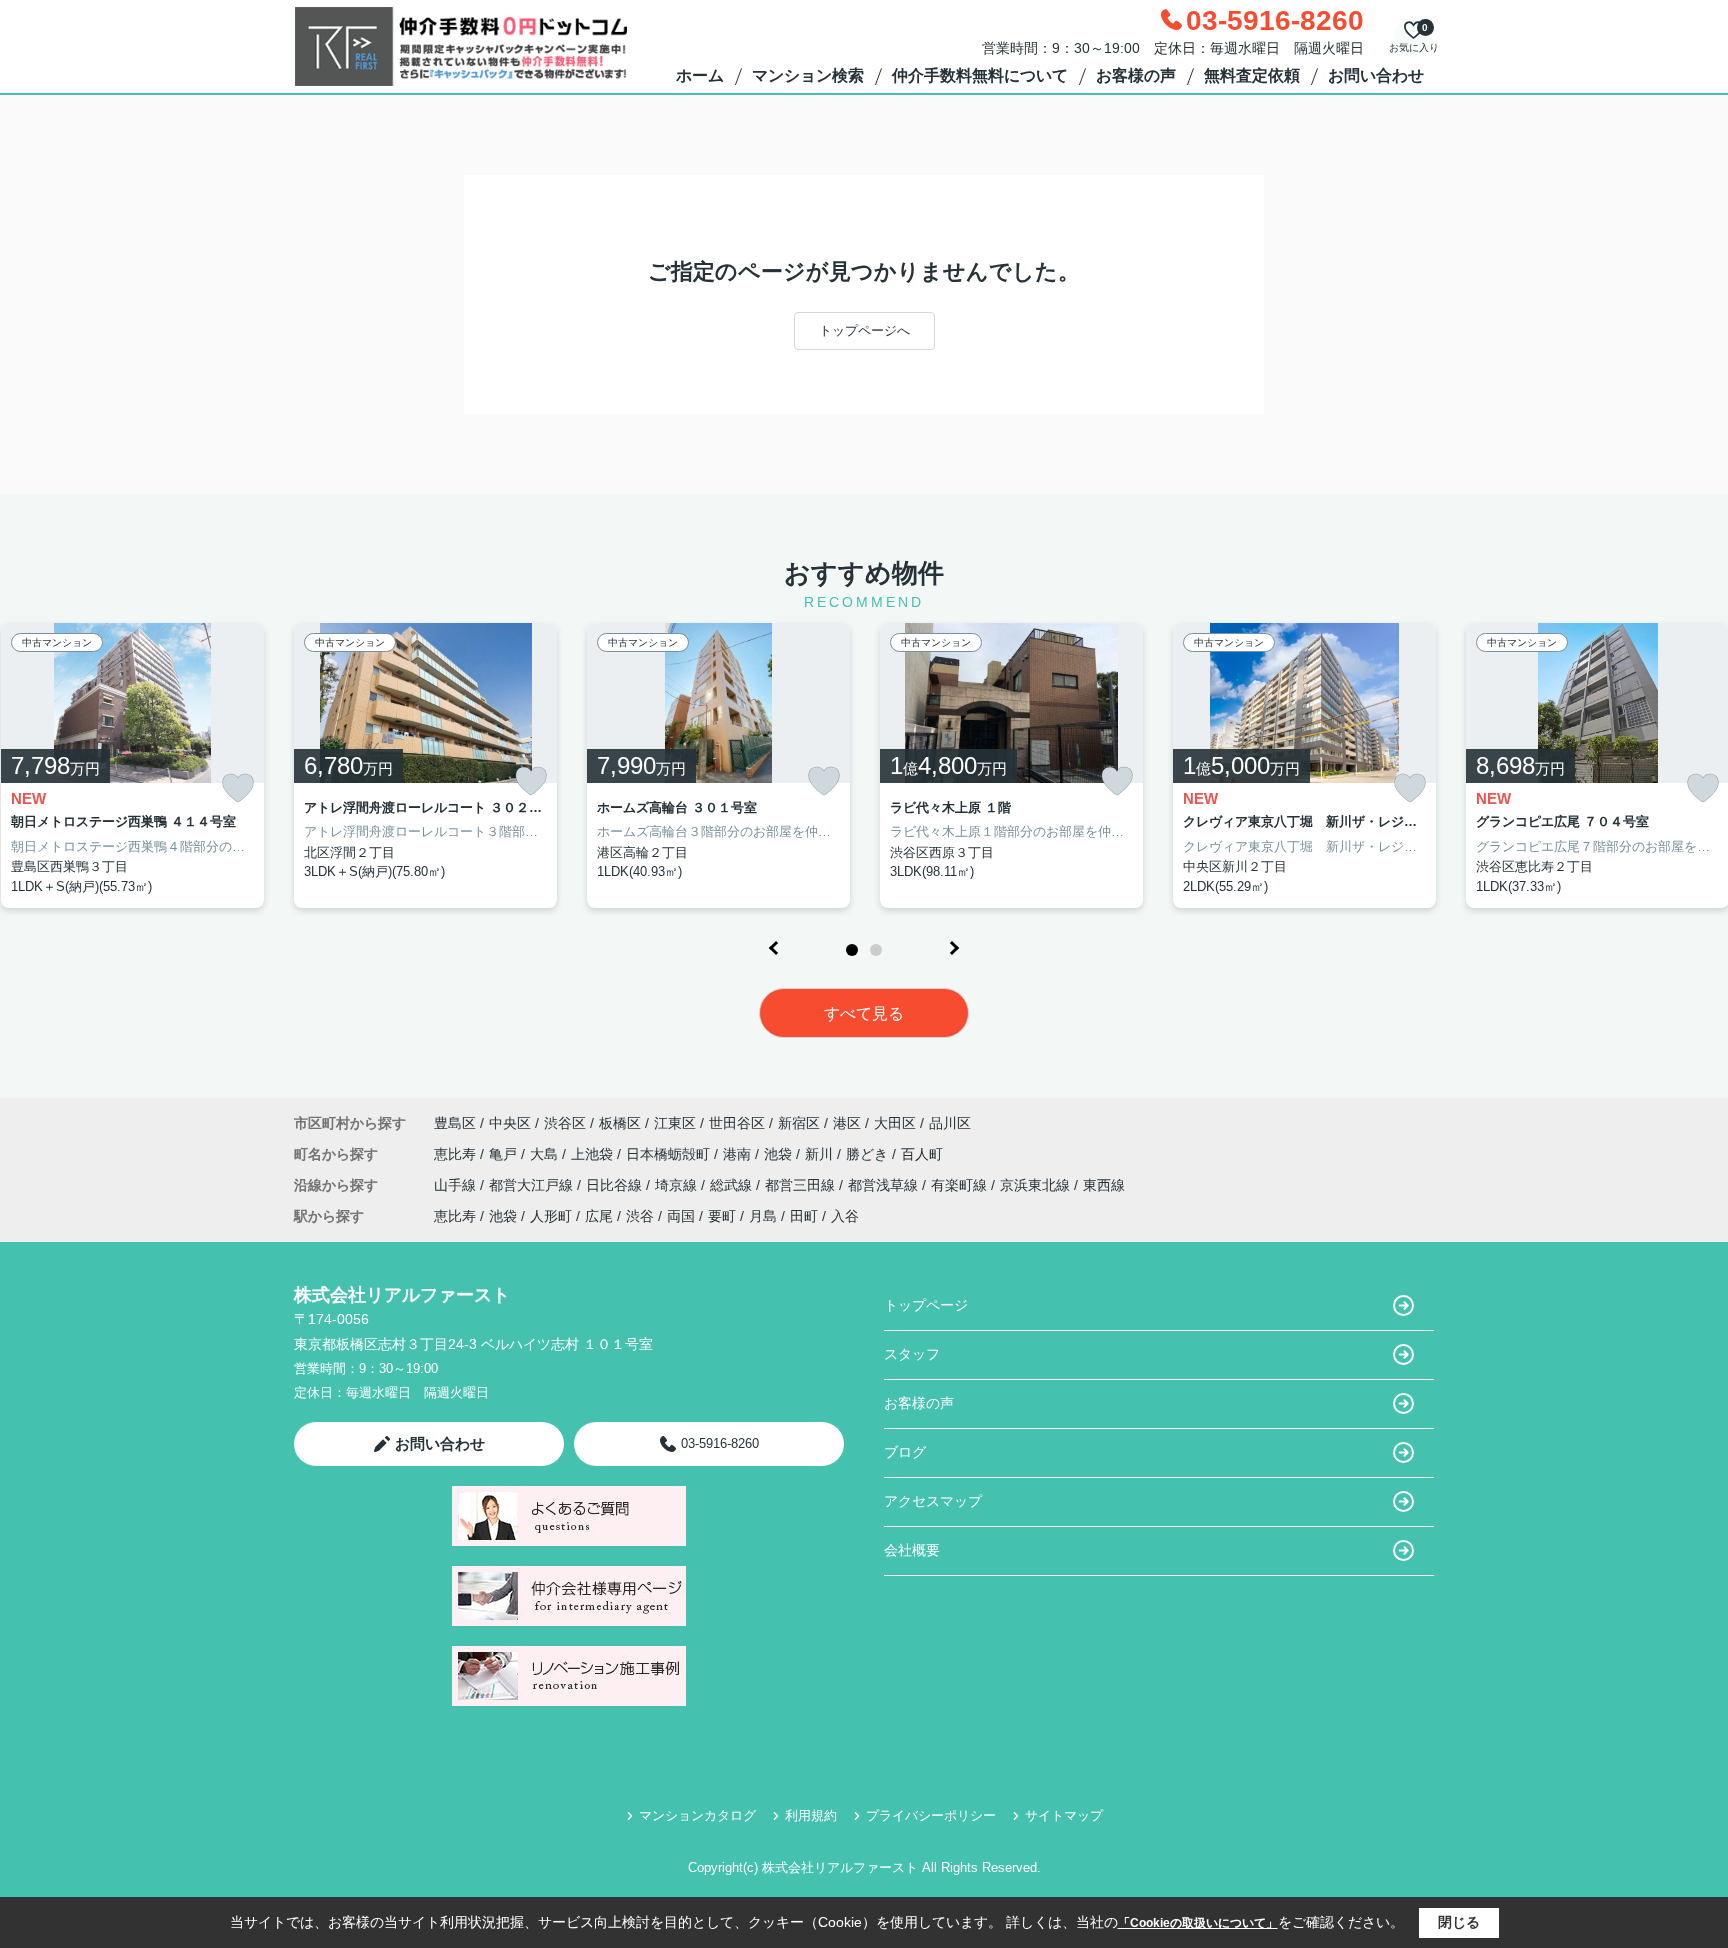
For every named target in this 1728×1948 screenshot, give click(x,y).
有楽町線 (961, 1185)
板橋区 (620, 1123)
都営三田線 (802, 1185)
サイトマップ (1064, 1815)
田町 (804, 1216)
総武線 (733, 1185)
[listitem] (425, 766)
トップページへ (864, 330)
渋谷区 (565, 1123)
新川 (821, 1154)
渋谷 (640, 1216)
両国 (681, 1216)
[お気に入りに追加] (238, 788)
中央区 (510, 1123)
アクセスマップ (933, 1501)
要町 (722, 1216)
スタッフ (912, 1354)
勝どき (869, 1154)
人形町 (551, 1216)
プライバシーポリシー (931, 1815)
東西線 (1104, 1185)
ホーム (700, 75)
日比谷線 (616, 1185)
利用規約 (811, 1815)
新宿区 (799, 1123)
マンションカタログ (697, 1815)
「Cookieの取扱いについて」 (1198, 1923)
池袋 (780, 1154)
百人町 (922, 1154)
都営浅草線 (885, 1185)
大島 (546, 1154)
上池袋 (594, 1154)
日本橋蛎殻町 (670, 1154)
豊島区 (455, 1123)
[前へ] (774, 948)
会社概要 (912, 1550)
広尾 (599, 1216)
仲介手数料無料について (980, 75)
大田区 (895, 1123)
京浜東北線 (1037, 1185)
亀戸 (505, 1154)
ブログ (905, 1452)
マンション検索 (808, 75)
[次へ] (954, 948)
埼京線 (678, 1185)
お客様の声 (1136, 75)
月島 (763, 1216)
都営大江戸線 (533, 1185)
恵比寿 (457, 1154)
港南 (739, 1154)
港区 (847, 1123)
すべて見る (864, 1013)
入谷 (845, 1216)
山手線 (457, 1185)
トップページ (926, 1305)
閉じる (1459, 1922)
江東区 (675, 1123)
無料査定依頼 (1252, 75)
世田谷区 (737, 1123)
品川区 (950, 1123)
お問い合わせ (1376, 75)
